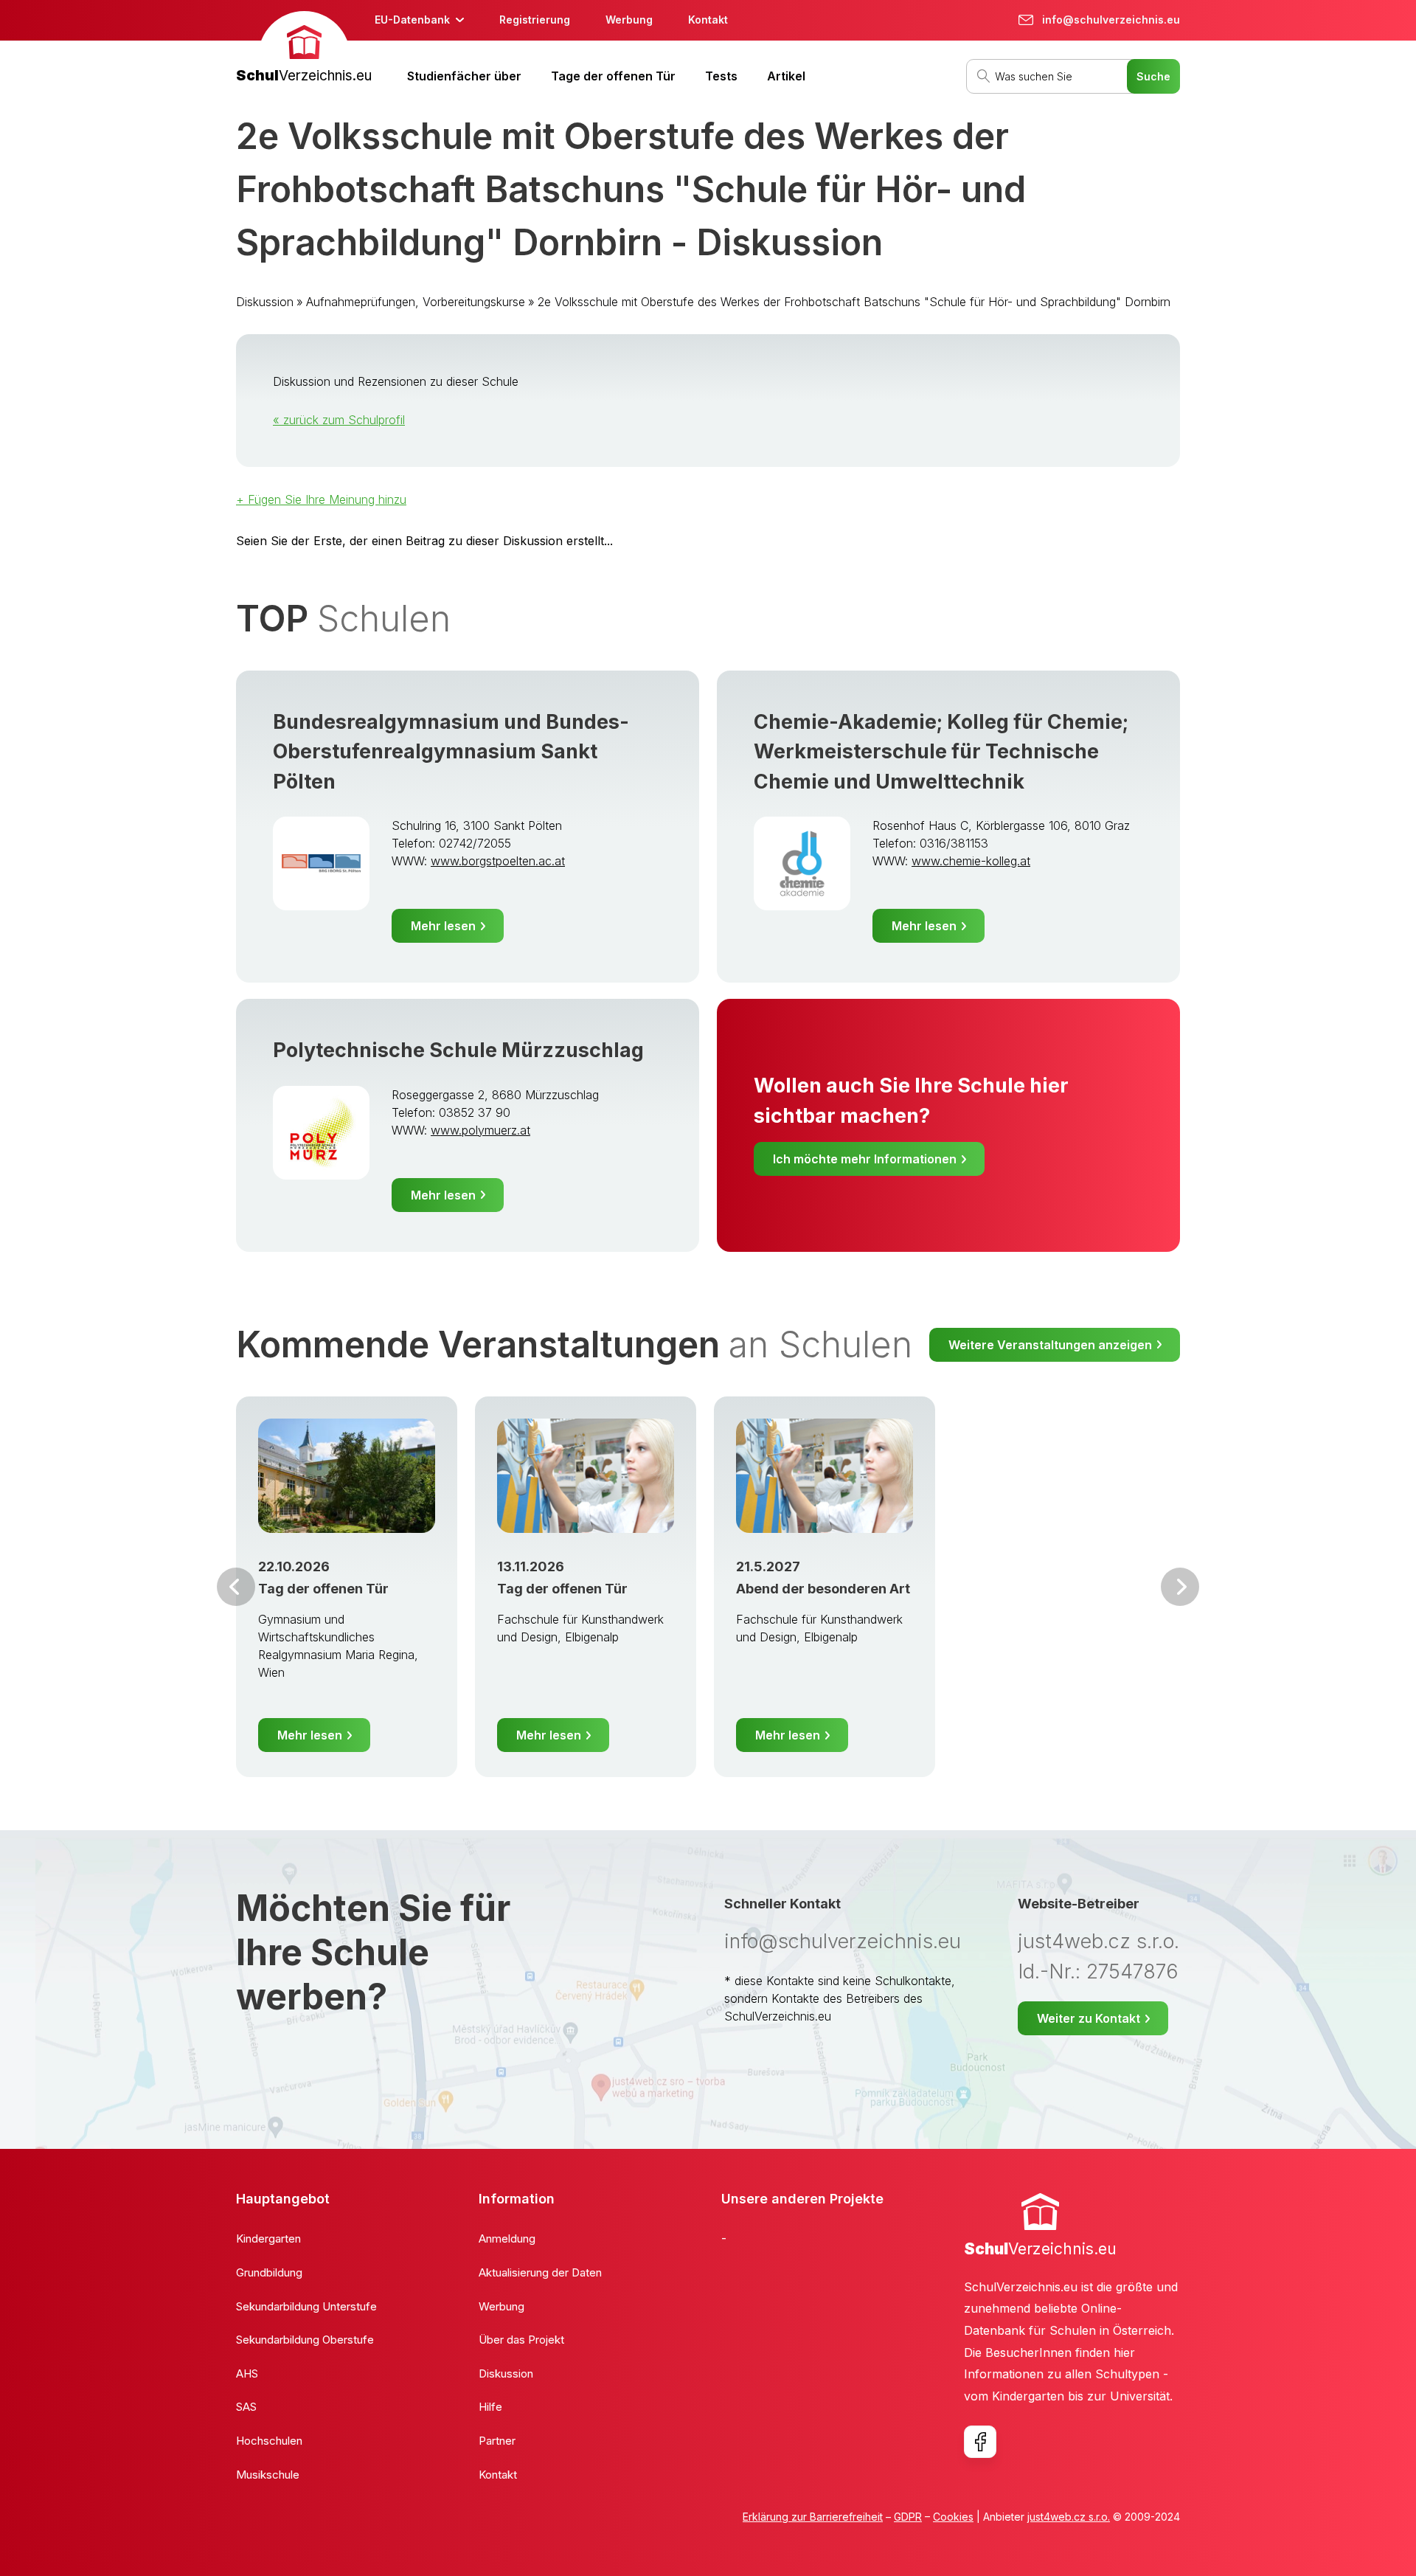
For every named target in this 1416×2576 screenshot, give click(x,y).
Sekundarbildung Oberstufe (305, 2340)
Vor (236, 1587)
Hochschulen (269, 2441)
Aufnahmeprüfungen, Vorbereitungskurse (416, 302)
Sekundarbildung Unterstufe (306, 2306)
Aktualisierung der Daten (540, 2272)
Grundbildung (269, 2272)
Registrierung (535, 20)
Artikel (786, 76)
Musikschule (268, 2475)
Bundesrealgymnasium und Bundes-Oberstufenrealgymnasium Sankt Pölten (451, 752)
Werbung (629, 20)
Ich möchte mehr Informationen (865, 1159)
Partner (497, 2441)
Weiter (1180, 1587)
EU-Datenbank (412, 20)
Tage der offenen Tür (613, 76)
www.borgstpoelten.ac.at (498, 861)
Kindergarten (268, 2239)
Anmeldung (507, 2239)
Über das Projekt (521, 2340)
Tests (721, 76)
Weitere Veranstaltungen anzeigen (1050, 1345)
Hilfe (490, 2407)
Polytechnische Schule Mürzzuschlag (458, 1050)
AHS (247, 2374)
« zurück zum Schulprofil (339, 420)
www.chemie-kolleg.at (971, 861)
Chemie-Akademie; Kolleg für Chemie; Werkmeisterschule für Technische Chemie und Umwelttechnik (941, 752)
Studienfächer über (464, 76)
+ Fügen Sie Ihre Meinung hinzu (321, 499)
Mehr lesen (443, 926)
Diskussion (265, 302)
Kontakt (708, 20)
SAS (246, 2407)
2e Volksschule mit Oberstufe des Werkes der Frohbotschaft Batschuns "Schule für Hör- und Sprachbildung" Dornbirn (854, 302)
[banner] (304, 49)
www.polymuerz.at (480, 1130)
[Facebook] (980, 2442)
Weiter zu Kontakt (1089, 2018)
